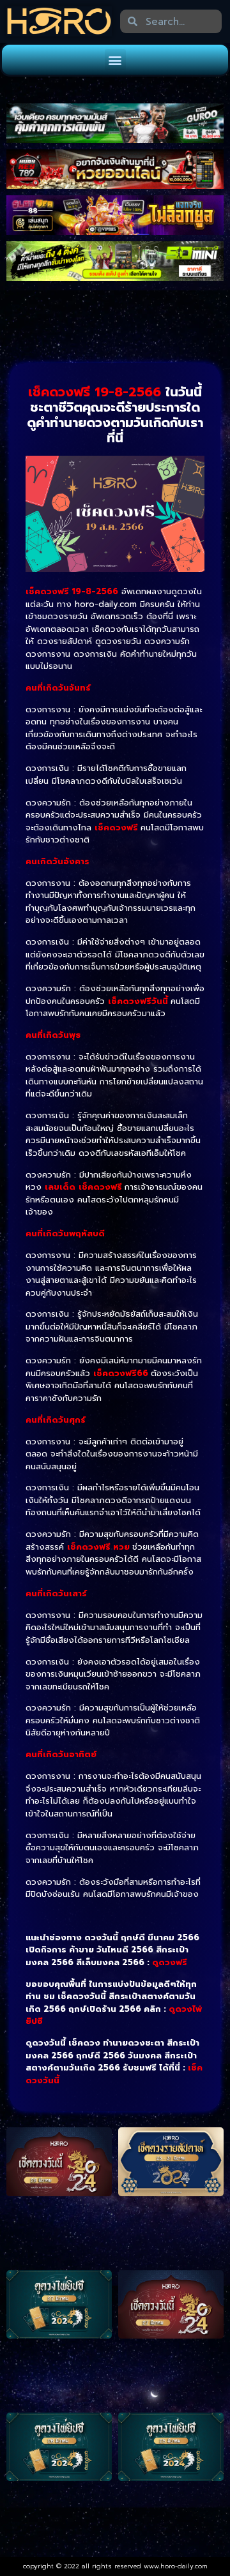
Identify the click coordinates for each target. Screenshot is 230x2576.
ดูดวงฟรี (170, 1962)
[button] (115, 60)
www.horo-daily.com (176, 2566)
